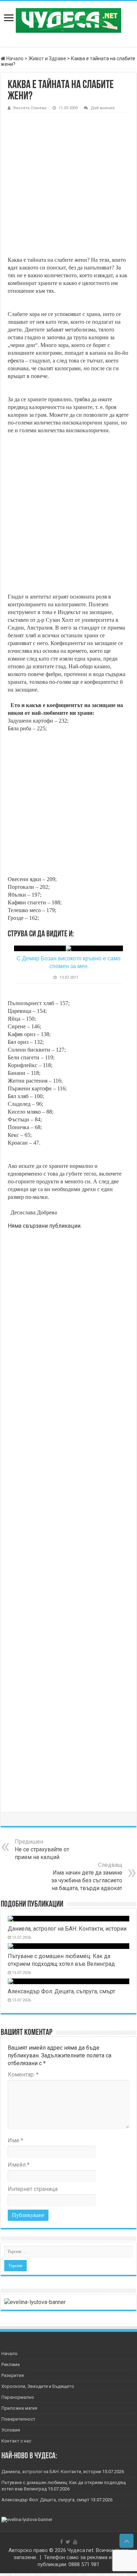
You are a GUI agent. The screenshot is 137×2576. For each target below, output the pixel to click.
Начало (14, 58)
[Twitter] (68, 2542)
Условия (11, 2430)
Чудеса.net (80, 2550)
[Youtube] (75, 2542)
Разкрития (13, 2375)
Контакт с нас (16, 2441)
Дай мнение (103, 108)
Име (15, 2140)
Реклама (11, 2364)
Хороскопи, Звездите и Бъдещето (38, 2386)
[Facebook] (61, 2542)
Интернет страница (33, 2189)
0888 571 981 (84, 2564)
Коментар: (23, 2075)
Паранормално (18, 2397)
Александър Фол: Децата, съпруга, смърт (61, 1991)
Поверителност (18, 2419)
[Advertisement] (68, 185)
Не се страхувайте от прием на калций (42, 1849)
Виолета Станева (30, 108)
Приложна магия (19, 2408)
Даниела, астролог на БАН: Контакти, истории (67, 1929)
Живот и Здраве (47, 58)
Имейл (19, 2165)
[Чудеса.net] (68, 19)
